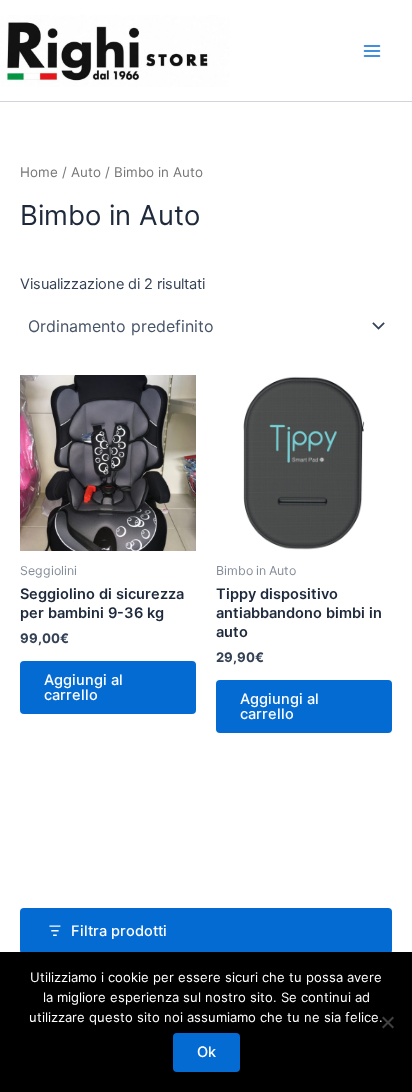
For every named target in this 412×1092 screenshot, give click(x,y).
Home (39, 172)
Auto (86, 172)
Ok (206, 1052)
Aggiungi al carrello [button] (83, 687)
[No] (387, 1022)
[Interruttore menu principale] (372, 51)
